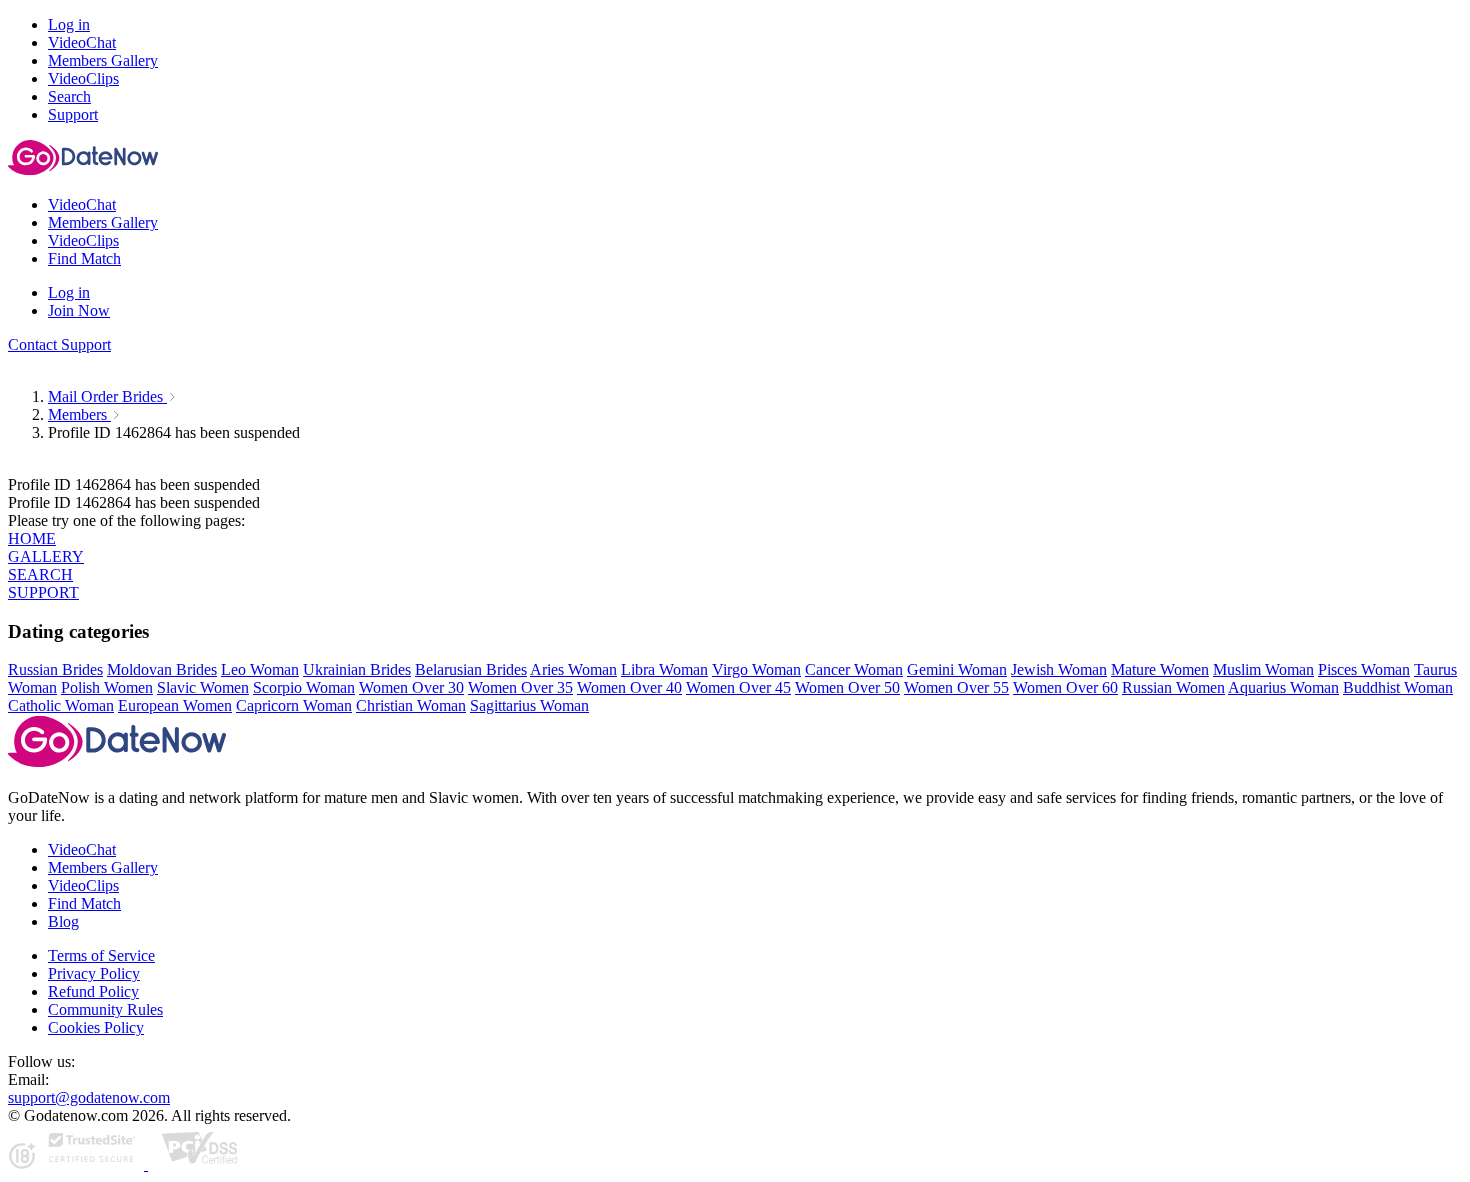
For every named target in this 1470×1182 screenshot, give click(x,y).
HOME (32, 538)
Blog (63, 921)
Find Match (84, 903)
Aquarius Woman (1283, 687)
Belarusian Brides (471, 669)
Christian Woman (411, 705)
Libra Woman (664, 669)
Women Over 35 (520, 687)
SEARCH (40, 574)
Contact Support (59, 344)
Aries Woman (573, 669)
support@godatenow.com (89, 1097)
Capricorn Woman (294, 705)
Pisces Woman (1364, 669)
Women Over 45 (738, 687)
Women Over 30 (411, 687)
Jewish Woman (1059, 669)
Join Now (79, 310)
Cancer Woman (854, 669)
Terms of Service (101, 955)
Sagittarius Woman (529, 705)
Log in (69, 24)
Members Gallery (103, 867)
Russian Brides (55, 669)
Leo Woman (260, 669)
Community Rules (105, 1009)
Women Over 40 (629, 687)
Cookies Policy (96, 1027)
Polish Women (107, 687)
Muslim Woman (1263, 669)
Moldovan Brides (162, 669)
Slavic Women (203, 687)
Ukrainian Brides (357, 669)
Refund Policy (93, 991)
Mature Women (1160, 669)
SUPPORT (43, 592)
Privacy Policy (94, 973)
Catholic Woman (61, 705)
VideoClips (83, 885)
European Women (175, 705)
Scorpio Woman (304, 687)
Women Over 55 (956, 687)
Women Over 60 (1065, 687)
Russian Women (1173, 687)
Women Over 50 (847, 687)
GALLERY (46, 556)
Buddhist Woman (1398, 687)
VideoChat (82, 849)
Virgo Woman (756, 669)
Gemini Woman (957, 669)
